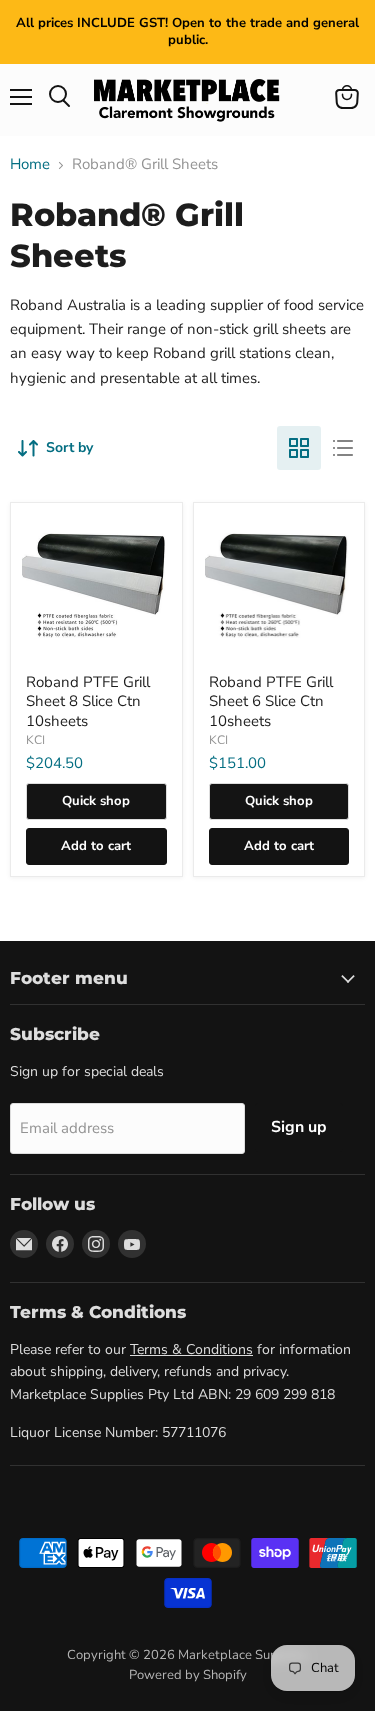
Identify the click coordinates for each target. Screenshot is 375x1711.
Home (30, 164)
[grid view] (299, 448)
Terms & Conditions (191, 1349)
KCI (35, 740)
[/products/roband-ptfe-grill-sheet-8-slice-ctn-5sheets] (96, 588)
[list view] (343, 448)
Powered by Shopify (188, 1675)
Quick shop (96, 801)
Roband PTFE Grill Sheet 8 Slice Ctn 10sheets (88, 701)
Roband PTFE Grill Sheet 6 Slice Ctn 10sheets (271, 701)
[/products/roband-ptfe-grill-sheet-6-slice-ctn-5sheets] (279, 588)
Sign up (299, 1127)
